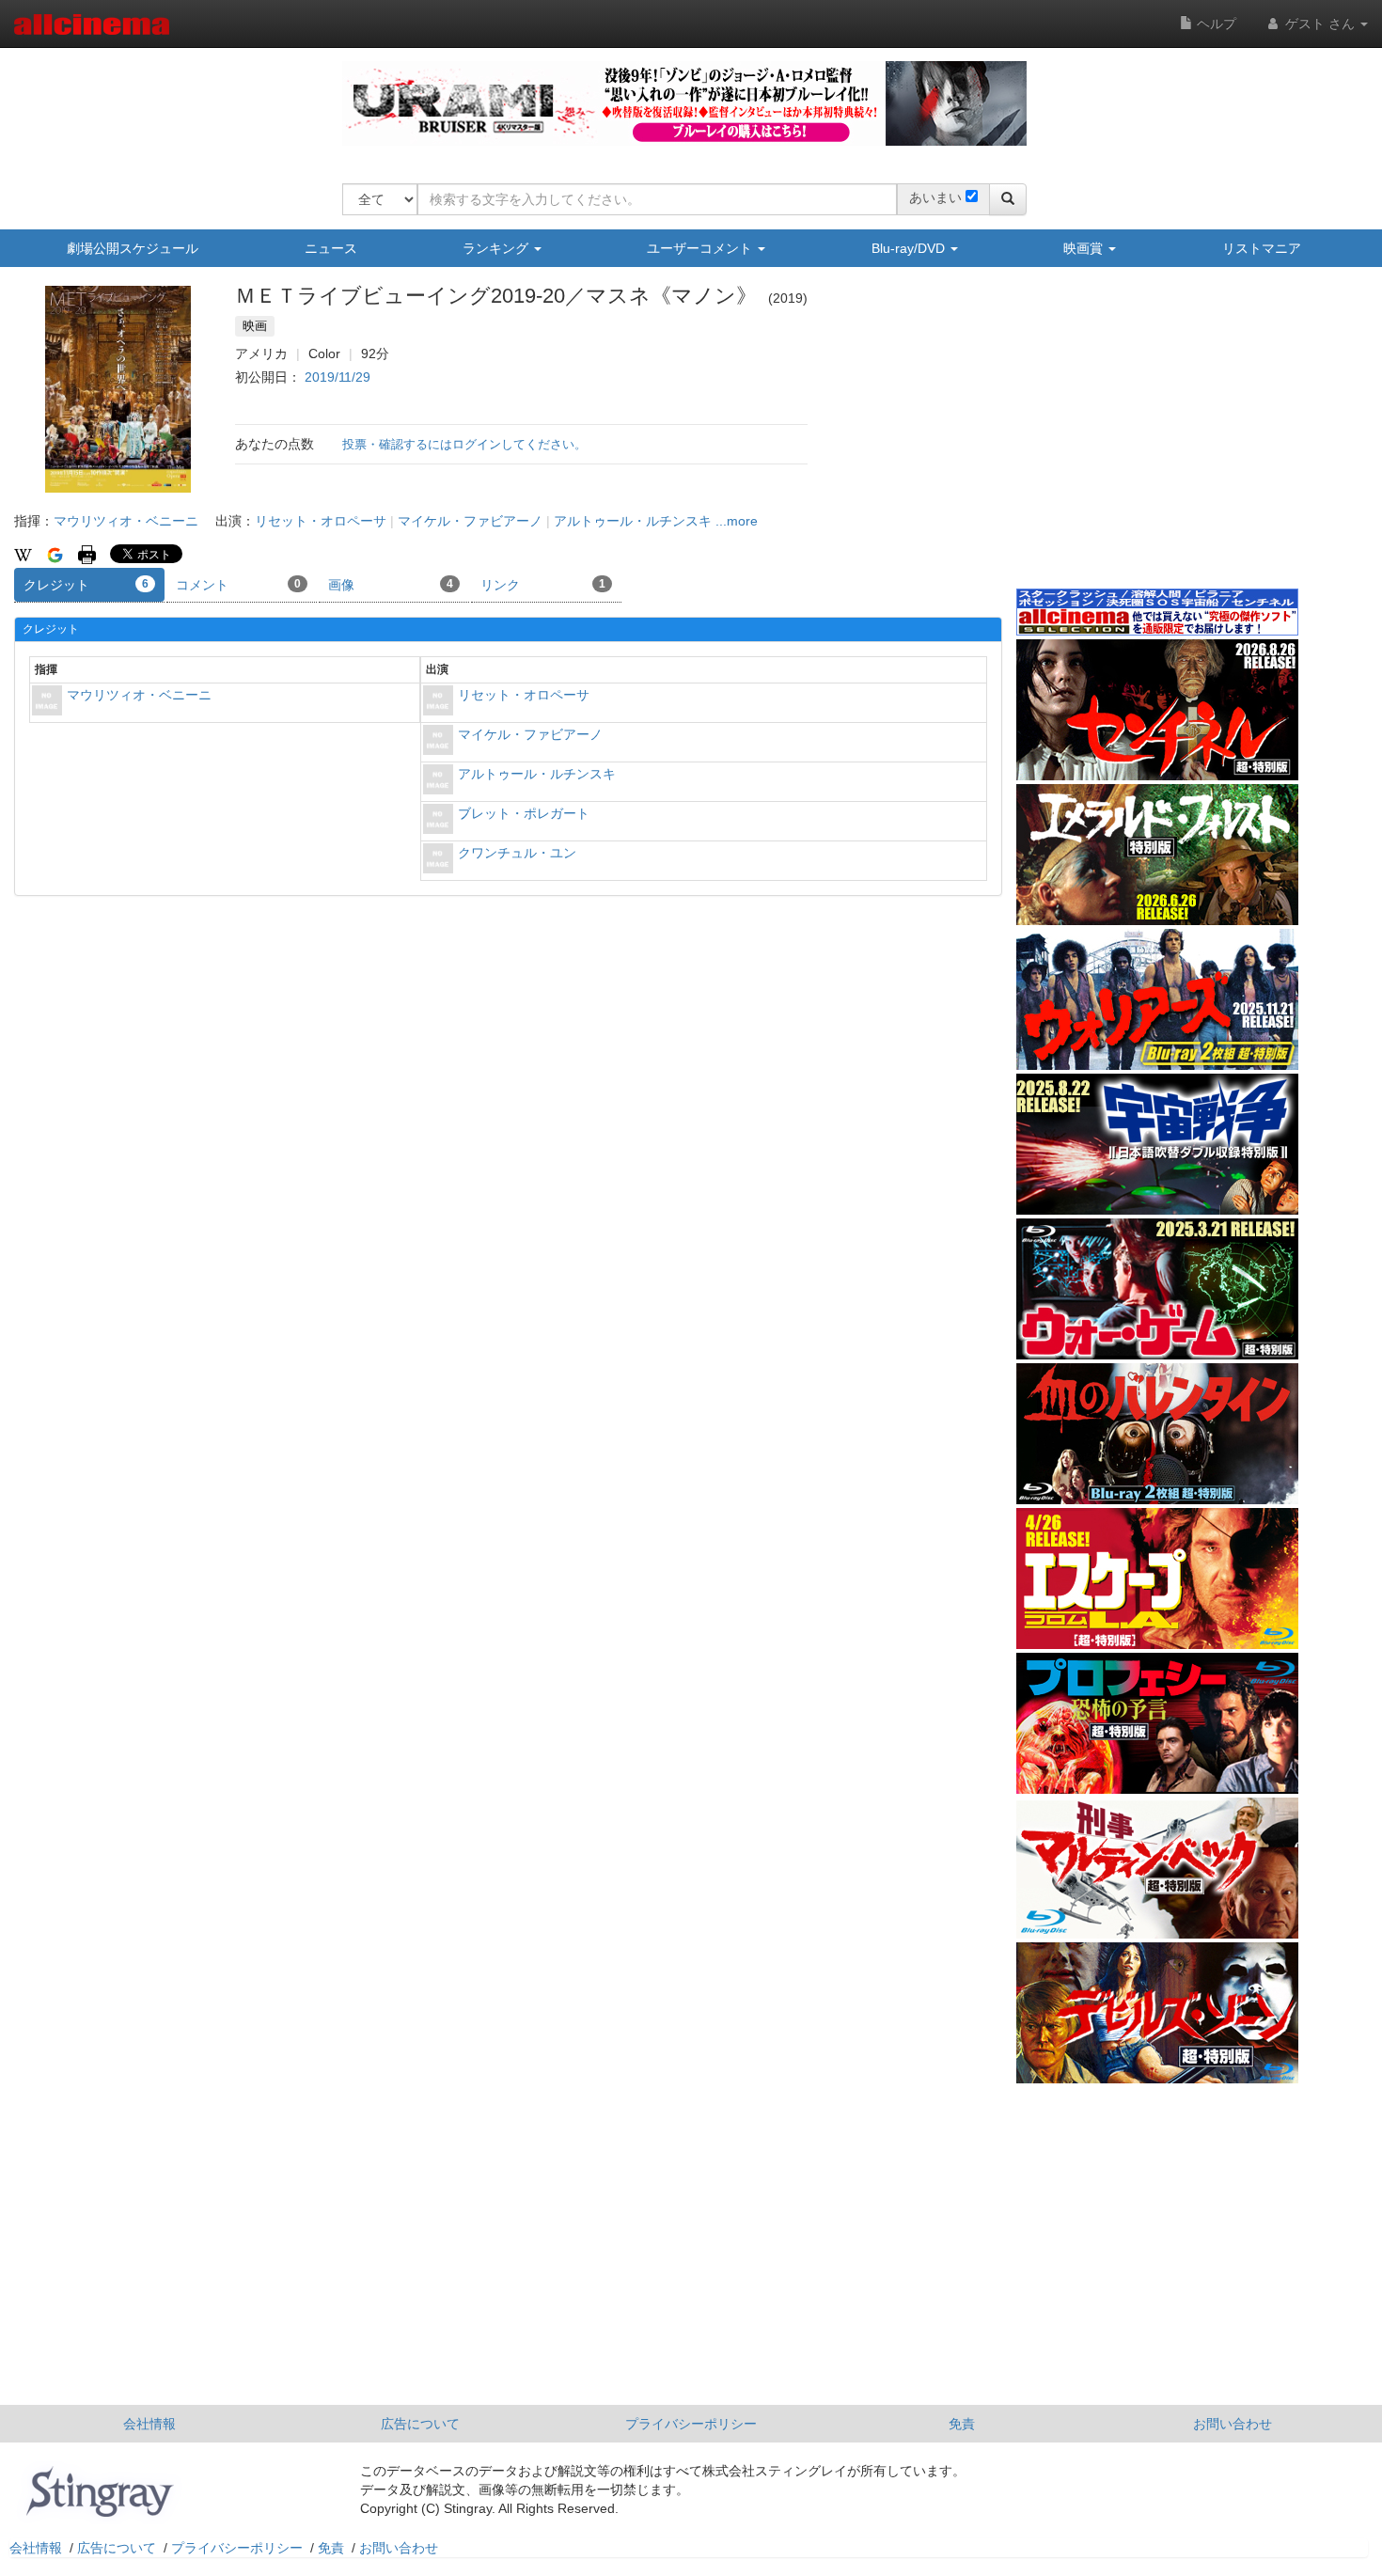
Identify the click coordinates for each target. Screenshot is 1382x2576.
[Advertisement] (1157, 441)
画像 (391, 585)
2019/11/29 (338, 377)
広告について (420, 2424)
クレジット (86, 585)
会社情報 (149, 2424)
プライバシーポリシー (691, 2424)
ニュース (331, 248)
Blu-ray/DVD (910, 248)
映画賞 (1085, 248)
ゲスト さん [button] (1320, 24)
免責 (962, 2424)
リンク (543, 585)
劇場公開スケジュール (133, 248)
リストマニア (1262, 248)
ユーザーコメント (701, 248)
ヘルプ (1215, 24)
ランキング (497, 248)
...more (737, 521)
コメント (238, 585)
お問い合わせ (1233, 2424)
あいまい (935, 197)
